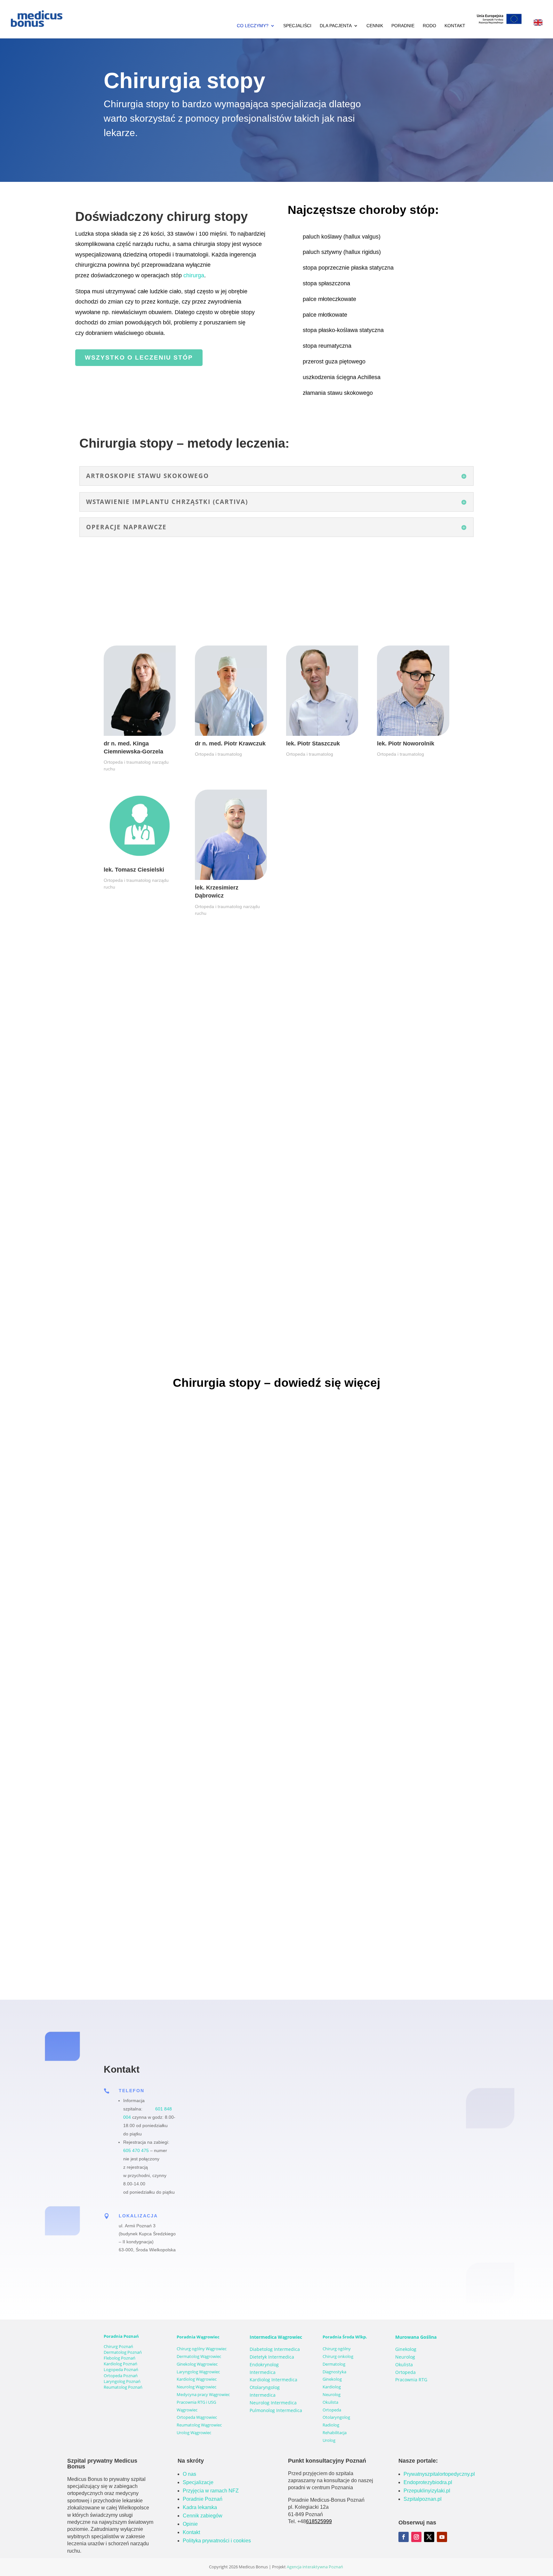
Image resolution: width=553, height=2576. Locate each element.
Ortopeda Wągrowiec (197, 2417)
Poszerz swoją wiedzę (189, 1642)
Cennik (375, 26)
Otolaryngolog (336, 2417)
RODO (429, 26)
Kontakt (455, 26)
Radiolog (331, 2425)
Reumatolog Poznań (123, 2387)
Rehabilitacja (335, 2433)
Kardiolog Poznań (120, 2364)
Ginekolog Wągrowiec (197, 2364)
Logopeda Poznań (121, 2369)
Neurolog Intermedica (273, 2403)
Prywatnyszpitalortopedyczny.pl (439, 2474)
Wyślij (415, 2247)
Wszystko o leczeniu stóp (139, 358)
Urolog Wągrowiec (194, 2433)
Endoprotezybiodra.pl (428, 2482)
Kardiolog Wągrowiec (197, 2379)
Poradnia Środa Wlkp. (345, 2337)
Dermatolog (334, 2364)
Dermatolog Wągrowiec (199, 2356)
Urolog (329, 2440)
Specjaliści (297, 26)
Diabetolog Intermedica (275, 2349)
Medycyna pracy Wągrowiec (203, 2394)
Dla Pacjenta (336, 26)
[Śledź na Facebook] (404, 2537)
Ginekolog (332, 2379)
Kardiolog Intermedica (273, 2380)
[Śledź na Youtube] (442, 2537)
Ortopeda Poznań (121, 2376)
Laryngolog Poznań (122, 2381)
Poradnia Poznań (121, 2336)
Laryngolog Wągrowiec (198, 2372)
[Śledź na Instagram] (416, 2537)
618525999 (319, 2521)
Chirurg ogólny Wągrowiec (202, 2349)
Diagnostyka (334, 2372)
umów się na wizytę (69, 1212)
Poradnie (403, 26)
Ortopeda (332, 2410)
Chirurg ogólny (337, 2349)
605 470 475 (136, 2150)
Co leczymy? (253, 26)
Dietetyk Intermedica (272, 2357)
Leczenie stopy (130, 1632)
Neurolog (332, 2394)
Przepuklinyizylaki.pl (427, 2491)
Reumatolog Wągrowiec (199, 2425)
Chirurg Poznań (118, 2346)
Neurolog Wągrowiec (196, 2387)
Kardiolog (332, 2387)
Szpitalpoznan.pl (423, 2499)
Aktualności (151, 1642)
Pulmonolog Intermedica (276, 2410)
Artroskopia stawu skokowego (150, 1917)
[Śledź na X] (429, 2537)
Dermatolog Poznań (123, 2352)
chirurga (194, 275)
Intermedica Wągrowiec (276, 2337)
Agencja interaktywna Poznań (315, 2567)
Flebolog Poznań (120, 2358)
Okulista (330, 2402)
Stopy (220, 1642)
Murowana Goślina (416, 2337)
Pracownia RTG (411, 2380)
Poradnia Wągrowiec (198, 2337)
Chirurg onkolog (338, 2356)
